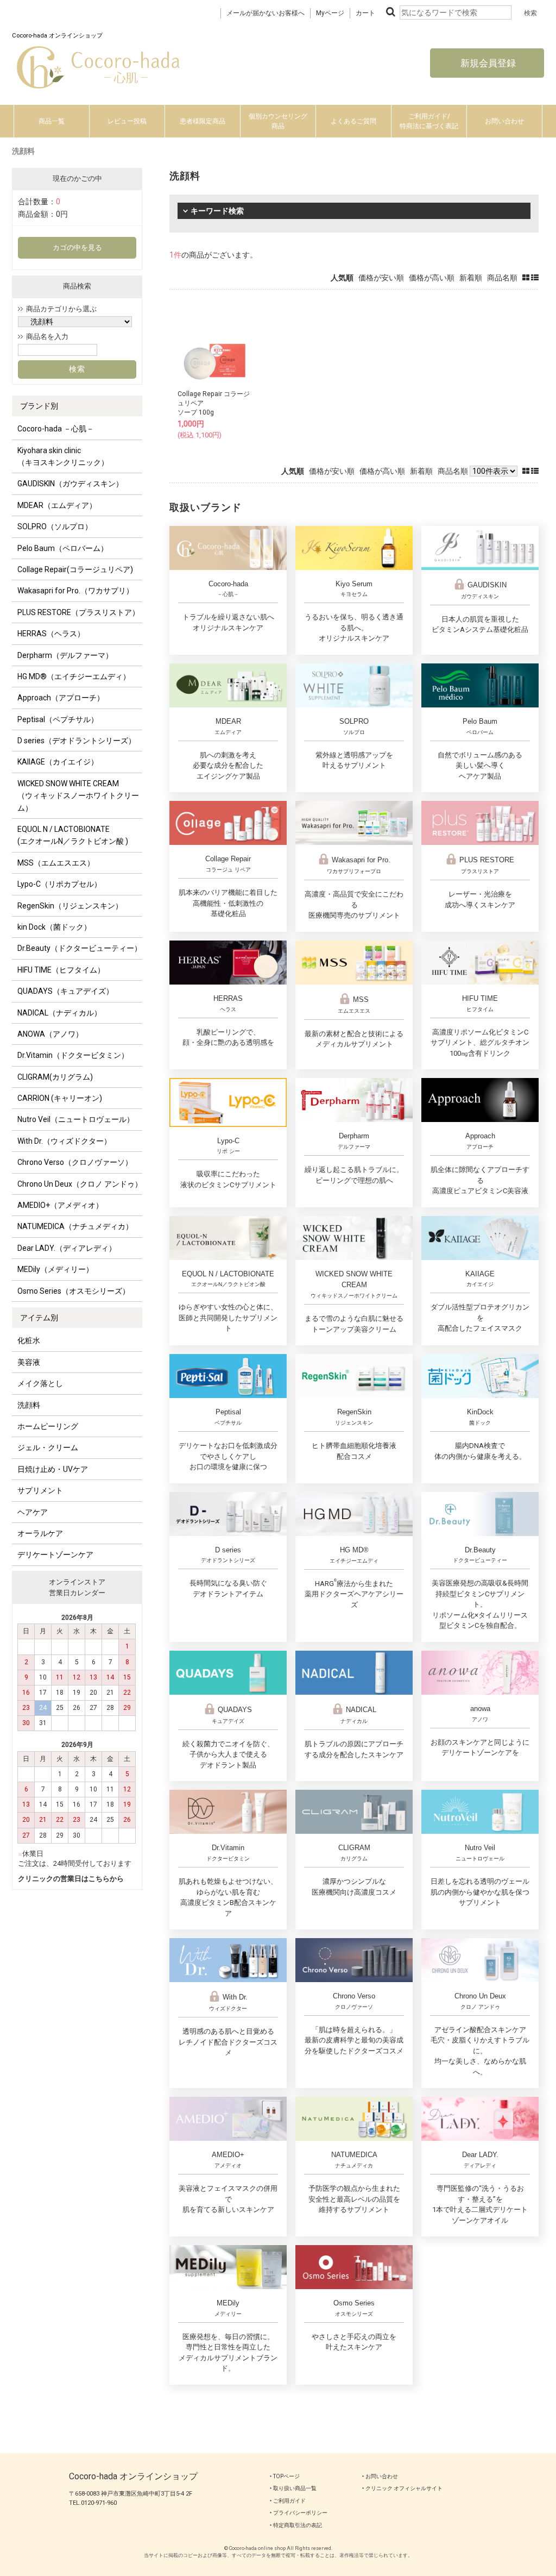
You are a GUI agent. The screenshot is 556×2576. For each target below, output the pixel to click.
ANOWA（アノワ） (50, 1034)
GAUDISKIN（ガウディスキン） (70, 484)
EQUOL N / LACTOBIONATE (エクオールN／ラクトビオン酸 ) (73, 835)
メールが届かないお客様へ (266, 13)
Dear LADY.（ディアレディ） (67, 1248)
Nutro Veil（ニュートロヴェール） (76, 1119)
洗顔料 (29, 1405)
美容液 (29, 1362)
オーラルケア (40, 1533)
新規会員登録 (487, 63)
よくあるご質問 (353, 121)
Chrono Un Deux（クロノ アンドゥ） (80, 1184)
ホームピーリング (48, 1426)
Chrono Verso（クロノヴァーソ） (75, 1162)
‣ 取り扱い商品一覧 (293, 2488)
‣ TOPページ (285, 2476)
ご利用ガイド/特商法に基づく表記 (429, 121)
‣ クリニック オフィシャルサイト (402, 2488)
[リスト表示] (535, 278)
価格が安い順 (381, 278)
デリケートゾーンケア (55, 1555)
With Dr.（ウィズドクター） (64, 1141)
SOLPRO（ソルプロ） (55, 527)
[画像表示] (527, 278)
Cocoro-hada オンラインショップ (133, 2476)
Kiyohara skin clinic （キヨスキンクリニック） (63, 456)
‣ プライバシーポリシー (299, 2513)
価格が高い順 (432, 278)
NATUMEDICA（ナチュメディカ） (75, 1226)
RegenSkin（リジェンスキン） (70, 906)
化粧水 (29, 1340)
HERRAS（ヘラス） (51, 634)
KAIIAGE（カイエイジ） (58, 762)
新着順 (471, 278)
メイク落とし (40, 1383)
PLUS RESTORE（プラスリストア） (78, 612)
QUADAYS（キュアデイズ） (65, 991)
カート (365, 13)
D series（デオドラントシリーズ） (77, 741)
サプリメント (40, 1490)
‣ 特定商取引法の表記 (296, 2525)
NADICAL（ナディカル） (59, 1013)
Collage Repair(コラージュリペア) (75, 569)
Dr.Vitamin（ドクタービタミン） (73, 1055)
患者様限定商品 (203, 121)
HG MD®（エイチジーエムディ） (74, 676)
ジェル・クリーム (48, 1447)
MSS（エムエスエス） (56, 863)
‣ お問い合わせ (380, 2476)
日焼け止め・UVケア (53, 1469)
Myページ (330, 13)
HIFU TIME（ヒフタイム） (61, 970)
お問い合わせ (504, 121)
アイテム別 (39, 1318)
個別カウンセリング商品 (278, 121)
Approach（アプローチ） (61, 698)
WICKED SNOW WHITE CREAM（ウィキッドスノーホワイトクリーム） (78, 796)
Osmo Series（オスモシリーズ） (74, 1291)
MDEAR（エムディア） (57, 505)
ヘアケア (33, 1512)
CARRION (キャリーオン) (60, 1098)
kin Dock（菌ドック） (54, 927)
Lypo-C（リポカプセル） (59, 884)
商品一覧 (52, 121)
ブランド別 (39, 406)
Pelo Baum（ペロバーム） (63, 548)
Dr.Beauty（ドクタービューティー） (80, 948)
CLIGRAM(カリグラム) (55, 1077)
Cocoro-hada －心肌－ (56, 429)
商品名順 (502, 278)
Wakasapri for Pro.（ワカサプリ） (75, 591)
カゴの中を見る (77, 247)
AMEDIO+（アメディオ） (60, 1205)
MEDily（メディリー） (55, 1269)
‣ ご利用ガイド (288, 2501)
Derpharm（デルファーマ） (65, 655)
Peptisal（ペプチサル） (58, 719)
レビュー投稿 (127, 121)
